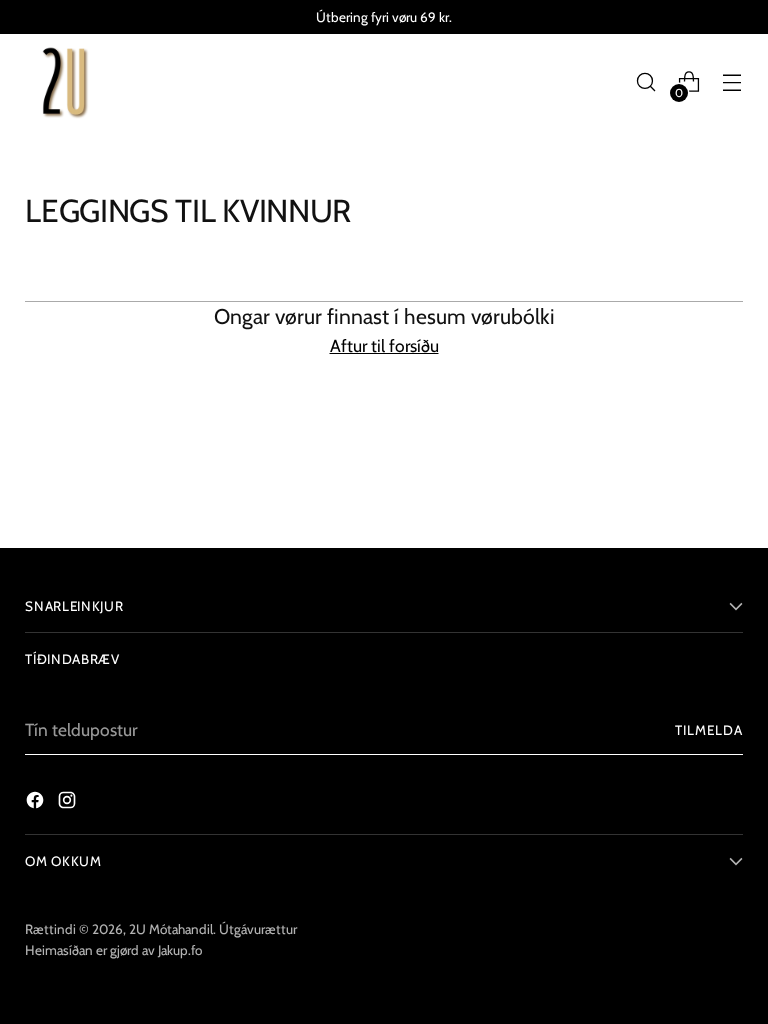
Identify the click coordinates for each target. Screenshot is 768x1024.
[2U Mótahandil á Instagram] (69, 803)
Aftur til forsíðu (384, 345)
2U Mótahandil (171, 929)
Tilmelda (709, 730)
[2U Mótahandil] (65, 82)
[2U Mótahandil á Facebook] (37, 803)
